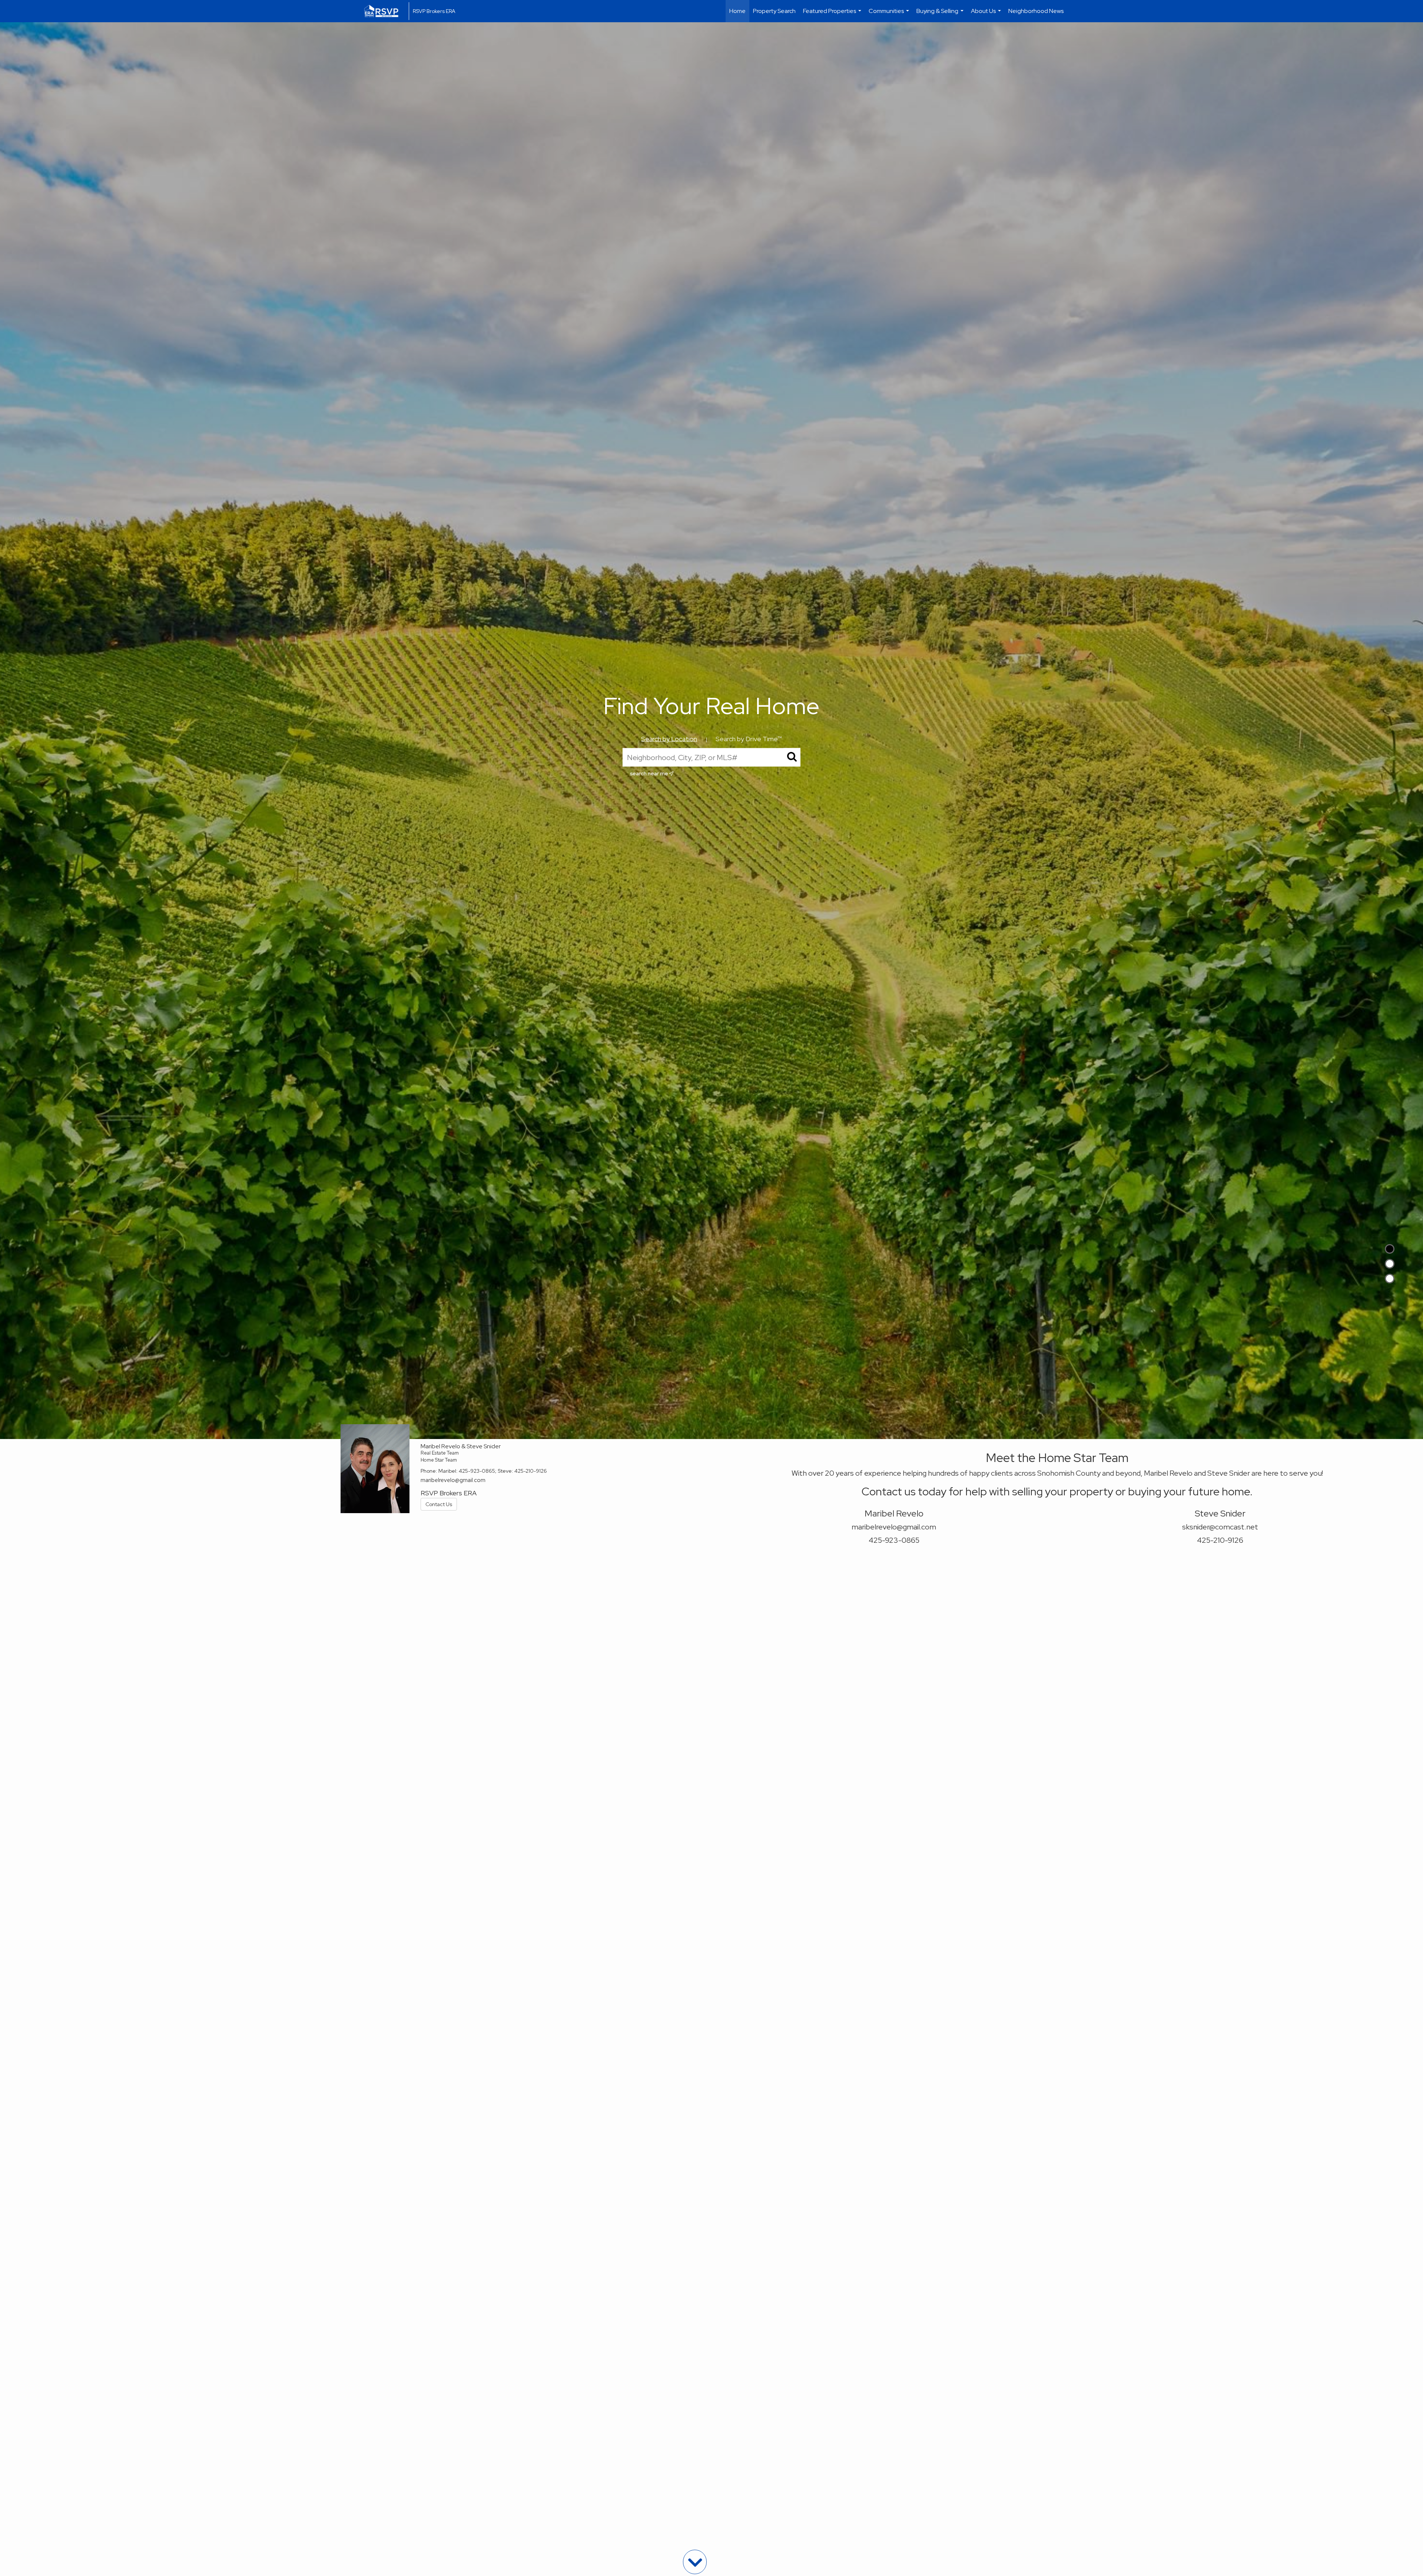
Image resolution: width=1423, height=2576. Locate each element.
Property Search (774, 11)
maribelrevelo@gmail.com (453, 1480)
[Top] (1390, 1249)
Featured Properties (833, 15)
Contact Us (439, 1504)
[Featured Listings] (1390, 1264)
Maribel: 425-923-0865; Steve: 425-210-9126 (493, 1471)
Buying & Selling (941, 15)
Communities (890, 15)
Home (737, 11)
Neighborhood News (1036, 11)
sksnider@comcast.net (1220, 1527)
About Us (987, 15)
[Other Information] (1390, 1279)
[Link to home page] (385, 11)
